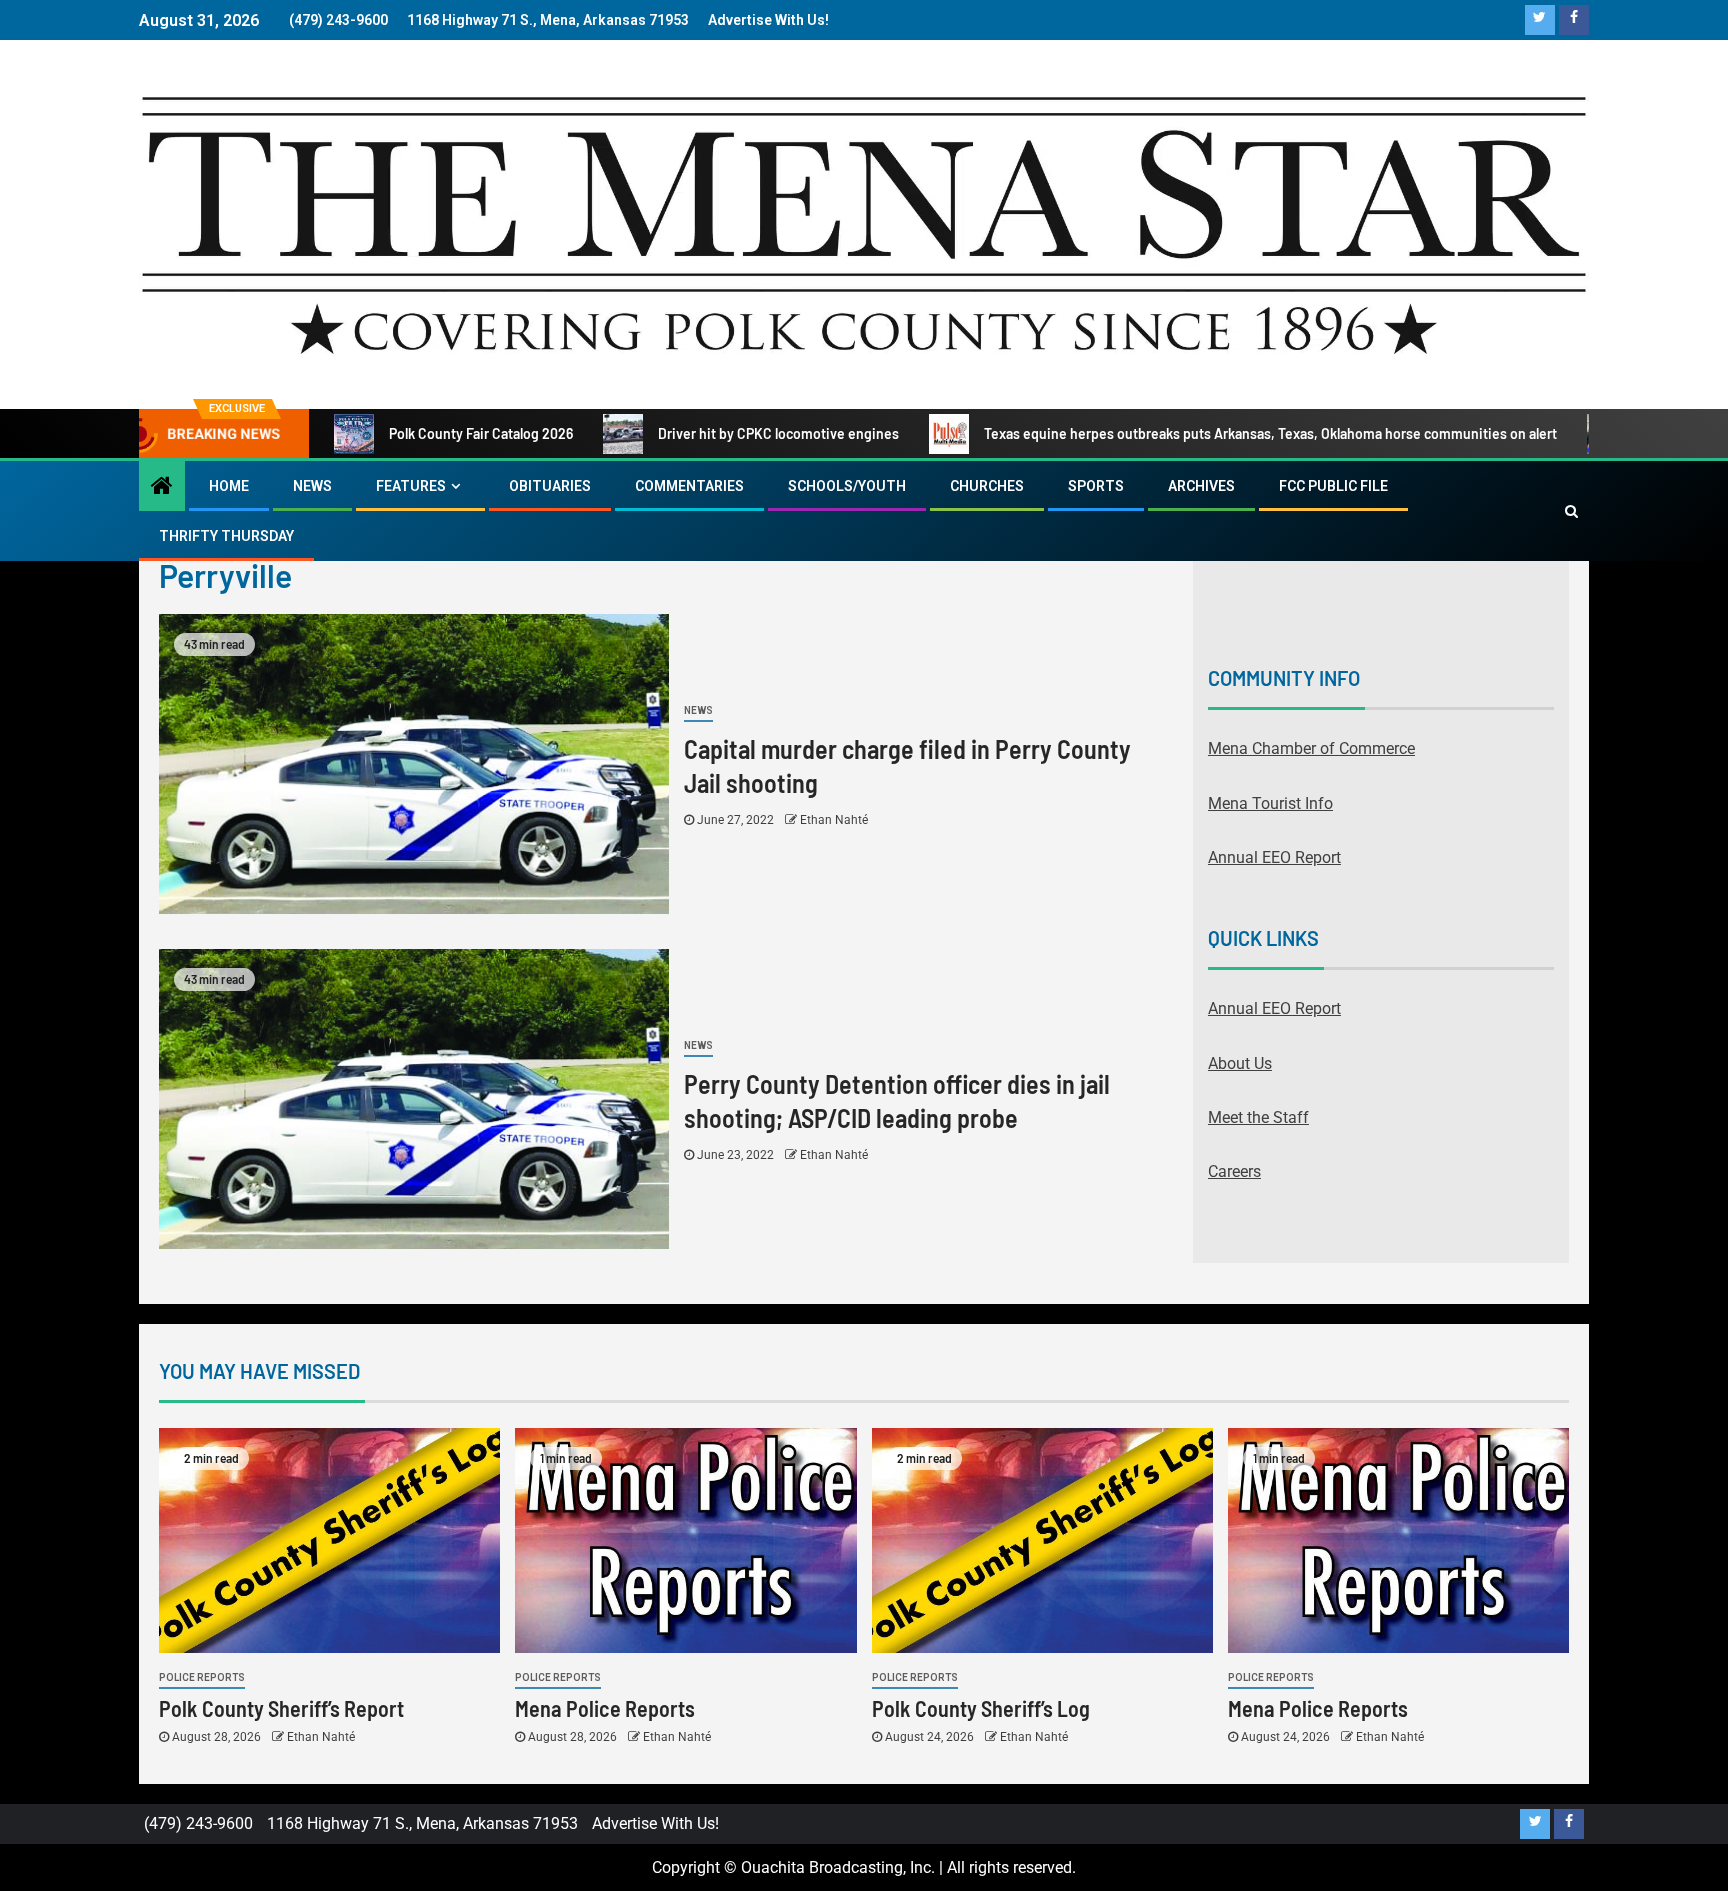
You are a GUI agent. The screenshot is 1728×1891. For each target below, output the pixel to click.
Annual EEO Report (1274, 857)
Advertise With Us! (768, 20)
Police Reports (202, 1677)
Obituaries (550, 486)
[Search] (1571, 511)
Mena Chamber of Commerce (1311, 748)
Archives (1201, 486)
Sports (1096, 486)
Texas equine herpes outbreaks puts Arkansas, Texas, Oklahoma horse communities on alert (1270, 433)
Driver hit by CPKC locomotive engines (778, 433)
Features (411, 486)
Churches (987, 486)
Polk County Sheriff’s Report (281, 1708)
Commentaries (689, 486)
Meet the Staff (1258, 1117)
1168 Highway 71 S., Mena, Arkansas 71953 (548, 20)
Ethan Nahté (834, 820)
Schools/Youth (847, 486)
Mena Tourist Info (1270, 803)
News (312, 486)
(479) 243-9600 (338, 20)
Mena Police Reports (605, 1708)
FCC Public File (1333, 486)
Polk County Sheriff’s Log (981, 1708)
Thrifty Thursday (226, 536)
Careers (1234, 1171)
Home (229, 486)
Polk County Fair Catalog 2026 (481, 433)
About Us (1240, 1063)
